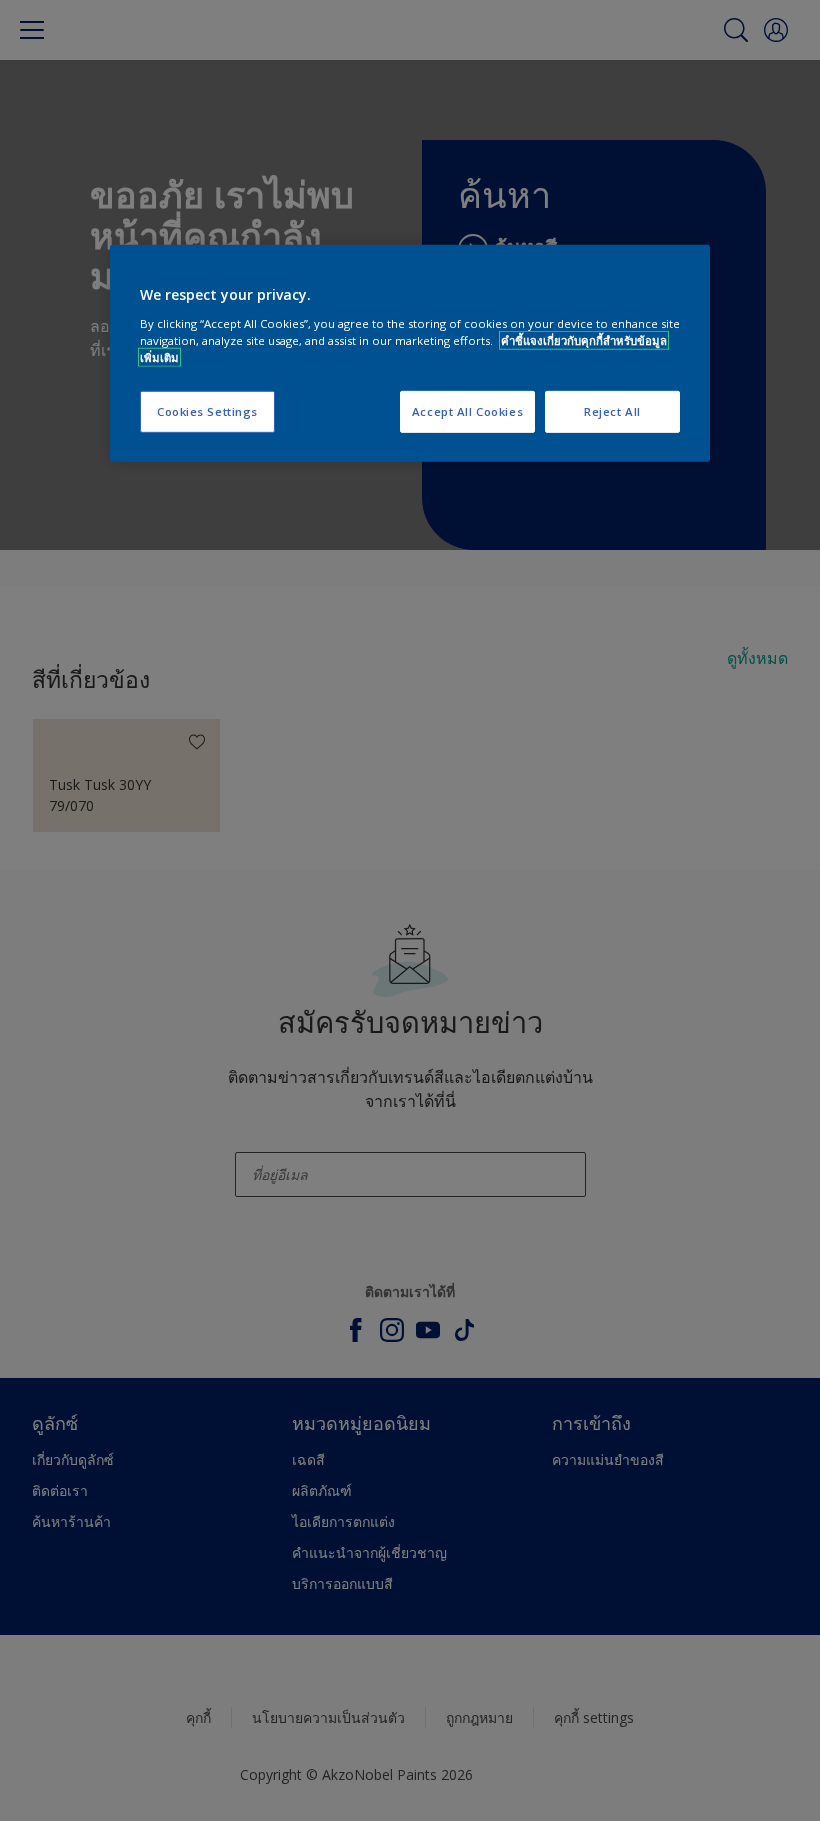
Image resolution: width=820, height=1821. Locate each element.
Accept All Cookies (467, 411)
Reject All (612, 411)
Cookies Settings (207, 411)
